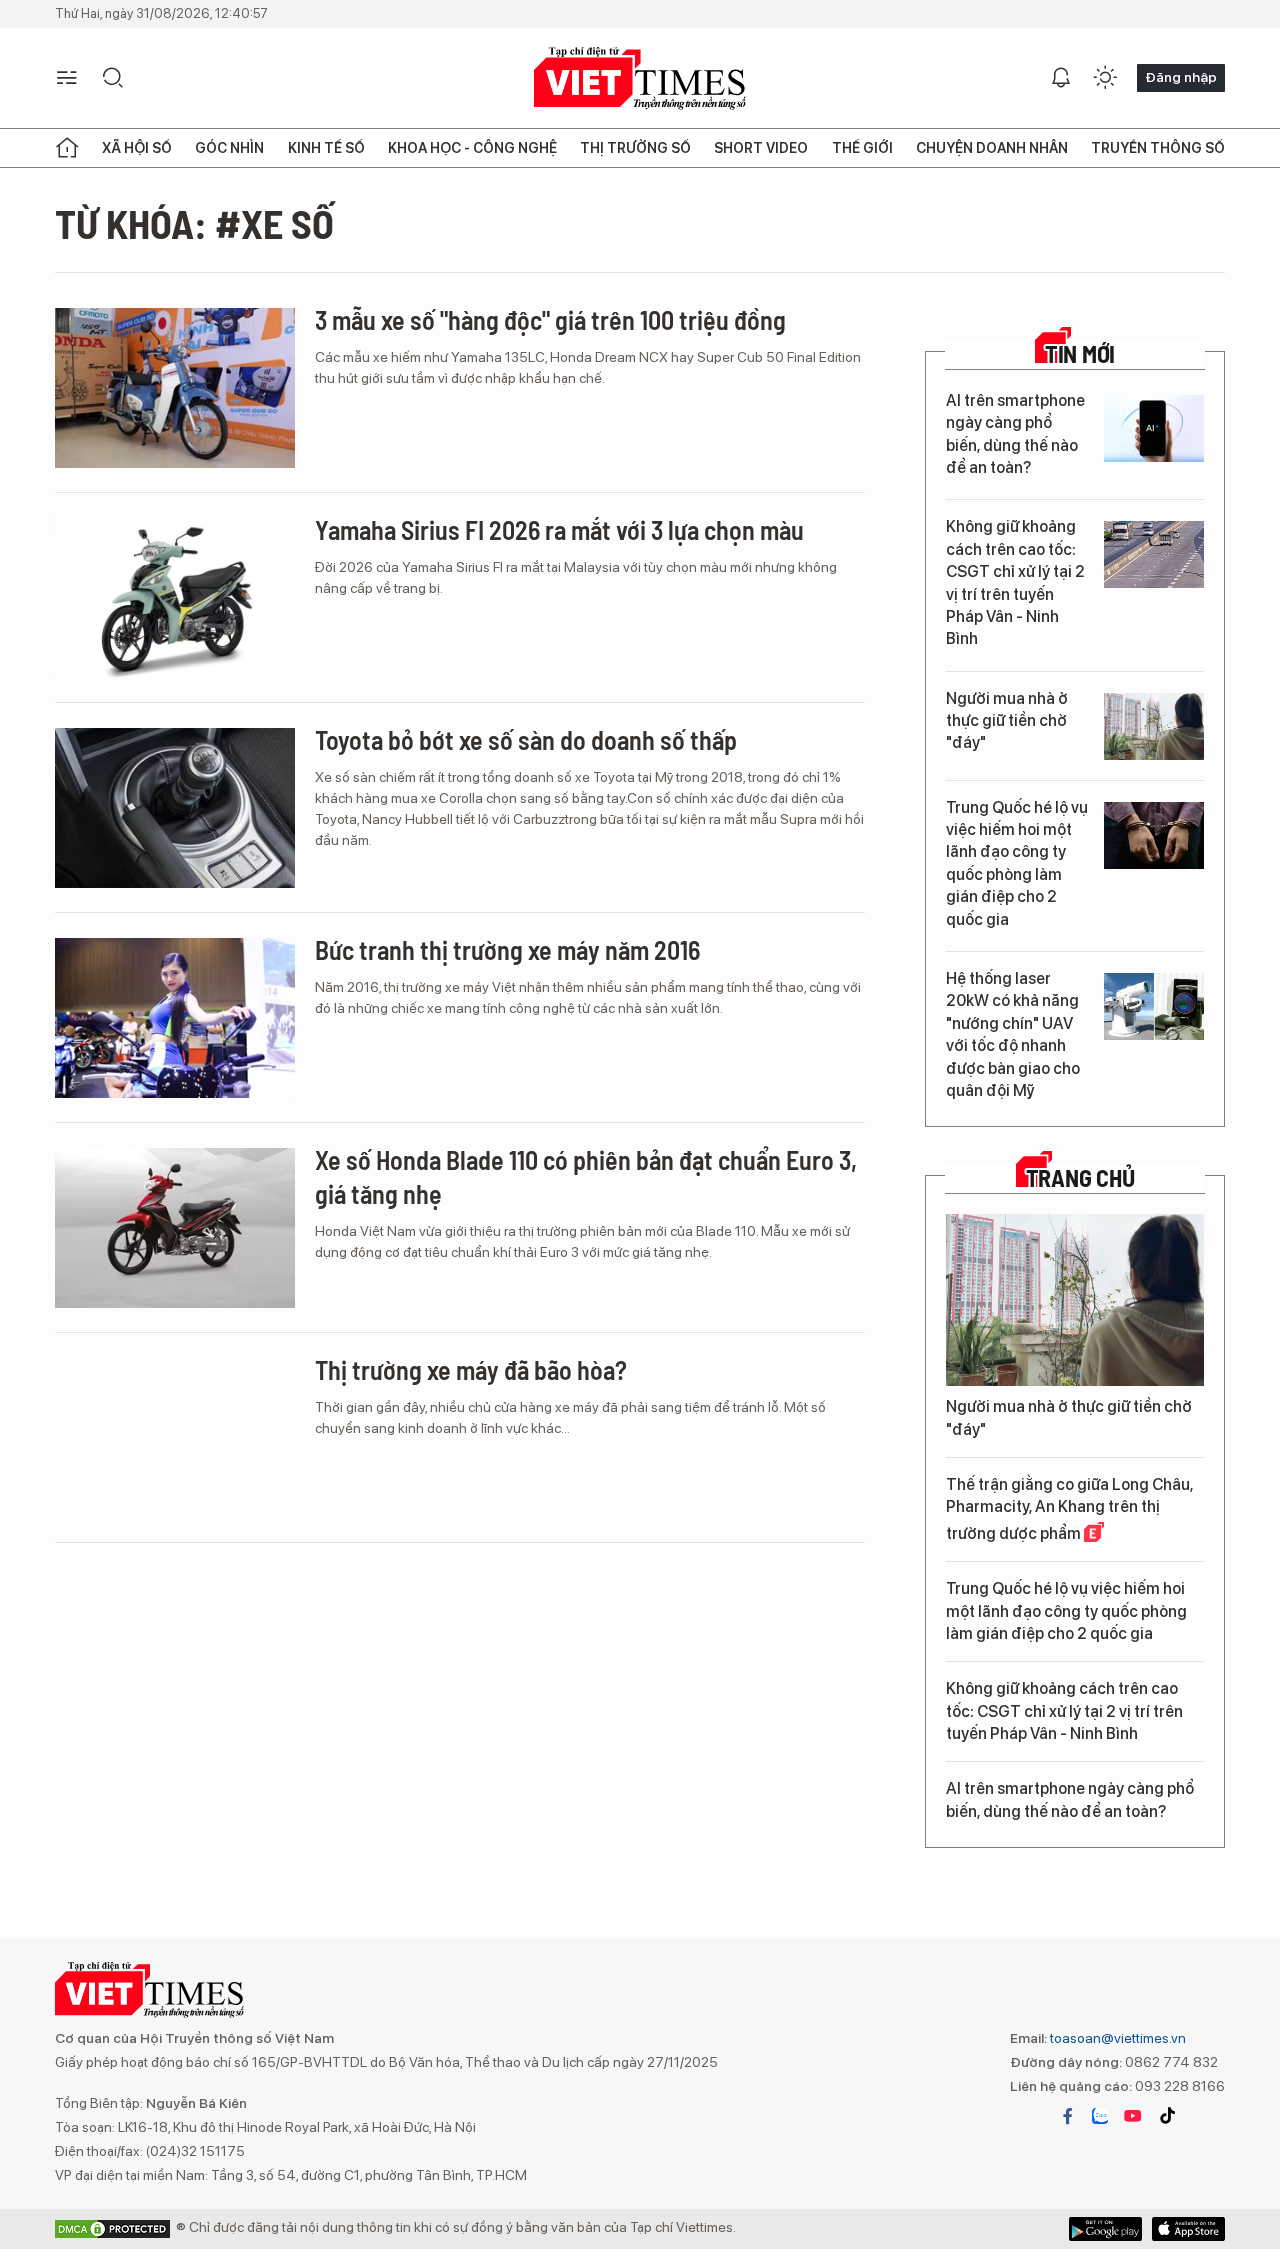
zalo (1100, 2116)
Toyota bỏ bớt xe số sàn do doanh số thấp (526, 739)
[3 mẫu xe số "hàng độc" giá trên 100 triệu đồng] (175, 388)
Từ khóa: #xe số (194, 223)
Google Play (1188, 2229)
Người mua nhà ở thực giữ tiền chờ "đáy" (1007, 721)
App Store (1105, 2229)
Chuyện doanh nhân (992, 148)
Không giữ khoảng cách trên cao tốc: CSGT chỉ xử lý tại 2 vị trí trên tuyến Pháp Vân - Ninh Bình (1015, 582)
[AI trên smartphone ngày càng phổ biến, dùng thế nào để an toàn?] (1154, 428)
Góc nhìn (229, 148)
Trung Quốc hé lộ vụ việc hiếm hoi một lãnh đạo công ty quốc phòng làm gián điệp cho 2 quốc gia (1017, 863)
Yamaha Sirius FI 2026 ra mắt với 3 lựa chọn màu (559, 529)
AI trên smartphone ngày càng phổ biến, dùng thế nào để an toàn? (1015, 434)
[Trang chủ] (67, 148)
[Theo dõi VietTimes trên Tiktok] (1167, 2116)
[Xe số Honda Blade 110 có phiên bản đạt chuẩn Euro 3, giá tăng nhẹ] (175, 1228)
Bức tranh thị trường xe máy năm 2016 (507, 949)
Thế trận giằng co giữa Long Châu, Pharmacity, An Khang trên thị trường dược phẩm (1069, 1509)
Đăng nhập (1181, 77)
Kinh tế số (326, 148)
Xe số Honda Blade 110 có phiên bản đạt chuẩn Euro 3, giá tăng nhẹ (586, 1176)
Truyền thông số (1158, 148)
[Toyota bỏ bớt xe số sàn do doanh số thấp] (175, 808)
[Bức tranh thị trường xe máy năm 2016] (175, 1018)
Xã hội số (137, 148)
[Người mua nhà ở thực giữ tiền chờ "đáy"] (1154, 726)
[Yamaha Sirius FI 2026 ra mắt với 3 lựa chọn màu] (175, 598)
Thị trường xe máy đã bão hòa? (471, 1369)
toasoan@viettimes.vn (1116, 2038)
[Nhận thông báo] (1061, 78)
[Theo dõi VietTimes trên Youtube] (1133, 2116)
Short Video (761, 148)
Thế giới (862, 148)
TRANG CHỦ (1080, 1178)
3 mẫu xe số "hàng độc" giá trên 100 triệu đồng (550, 319)
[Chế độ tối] (1105, 78)
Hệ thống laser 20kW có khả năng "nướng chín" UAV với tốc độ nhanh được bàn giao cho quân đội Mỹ (1013, 1034)
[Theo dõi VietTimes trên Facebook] (1068, 2116)
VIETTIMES (640, 78)
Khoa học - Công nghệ (472, 148)
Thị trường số (635, 148)
